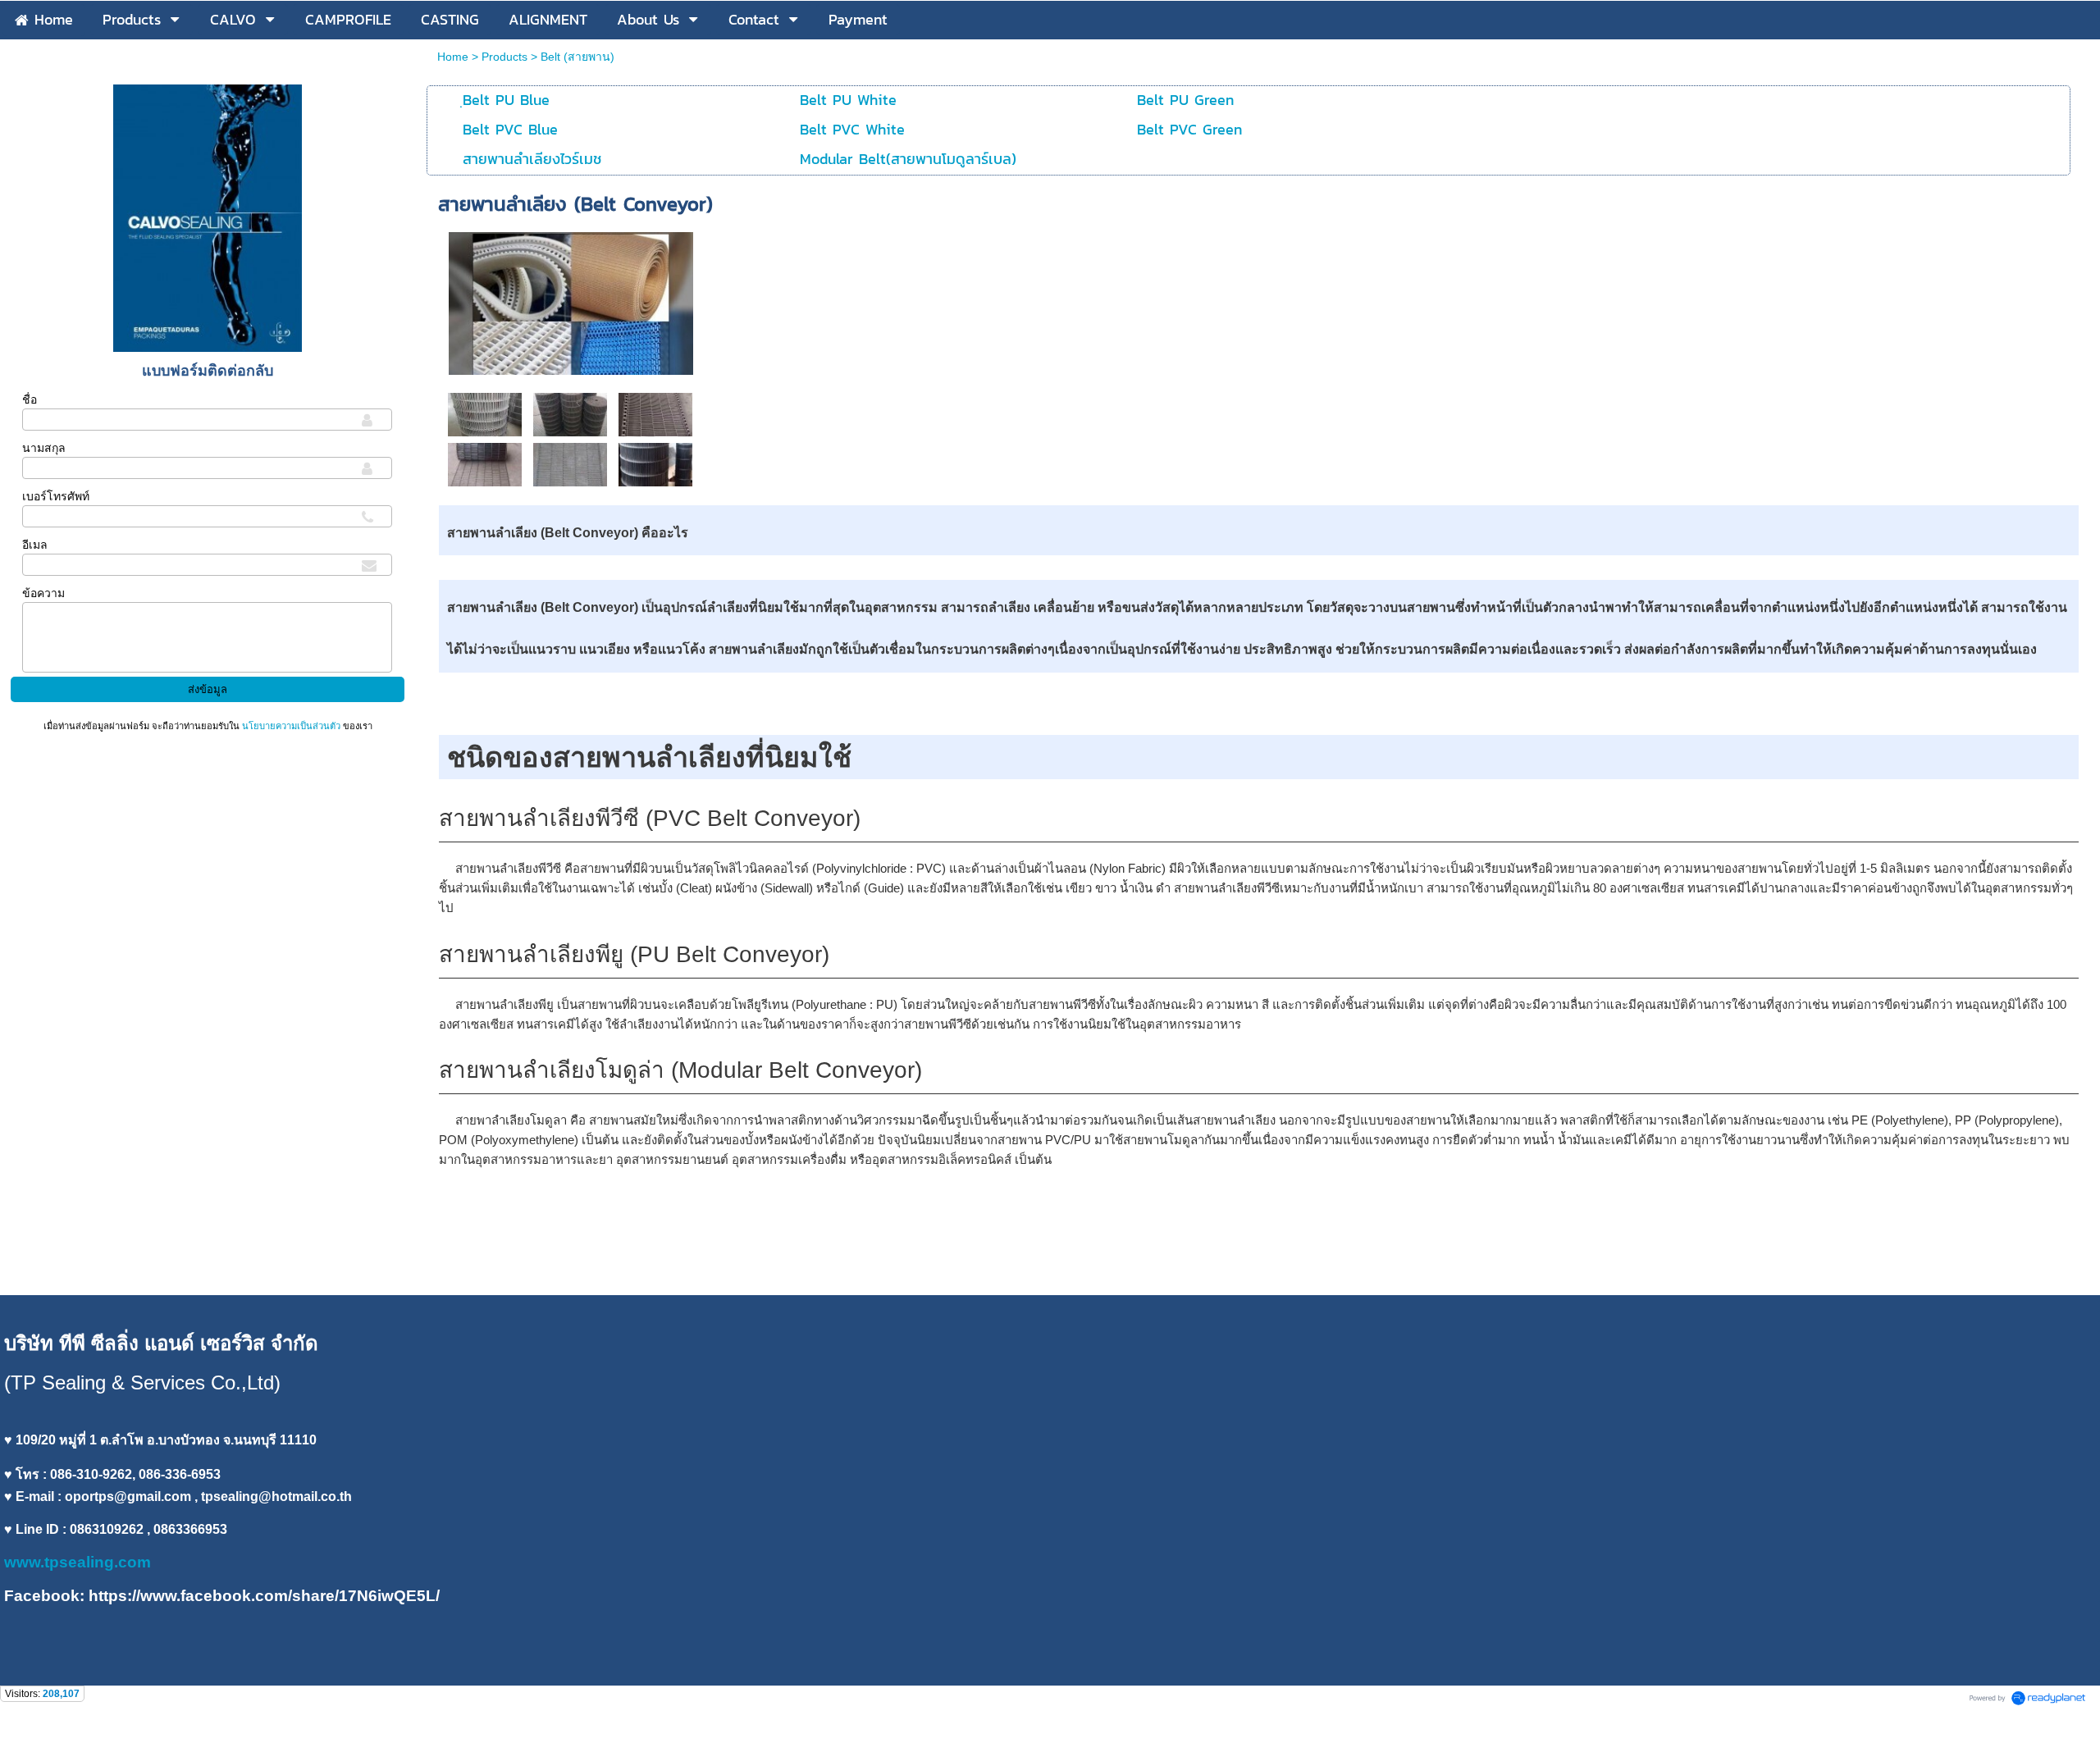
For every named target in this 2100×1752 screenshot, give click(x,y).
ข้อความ (43, 593)
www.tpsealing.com (80, 1562)
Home (454, 57)
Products (504, 57)
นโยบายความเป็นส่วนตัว (291, 726)
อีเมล (35, 545)
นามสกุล (44, 448)
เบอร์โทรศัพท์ (56, 496)
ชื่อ (30, 399)
